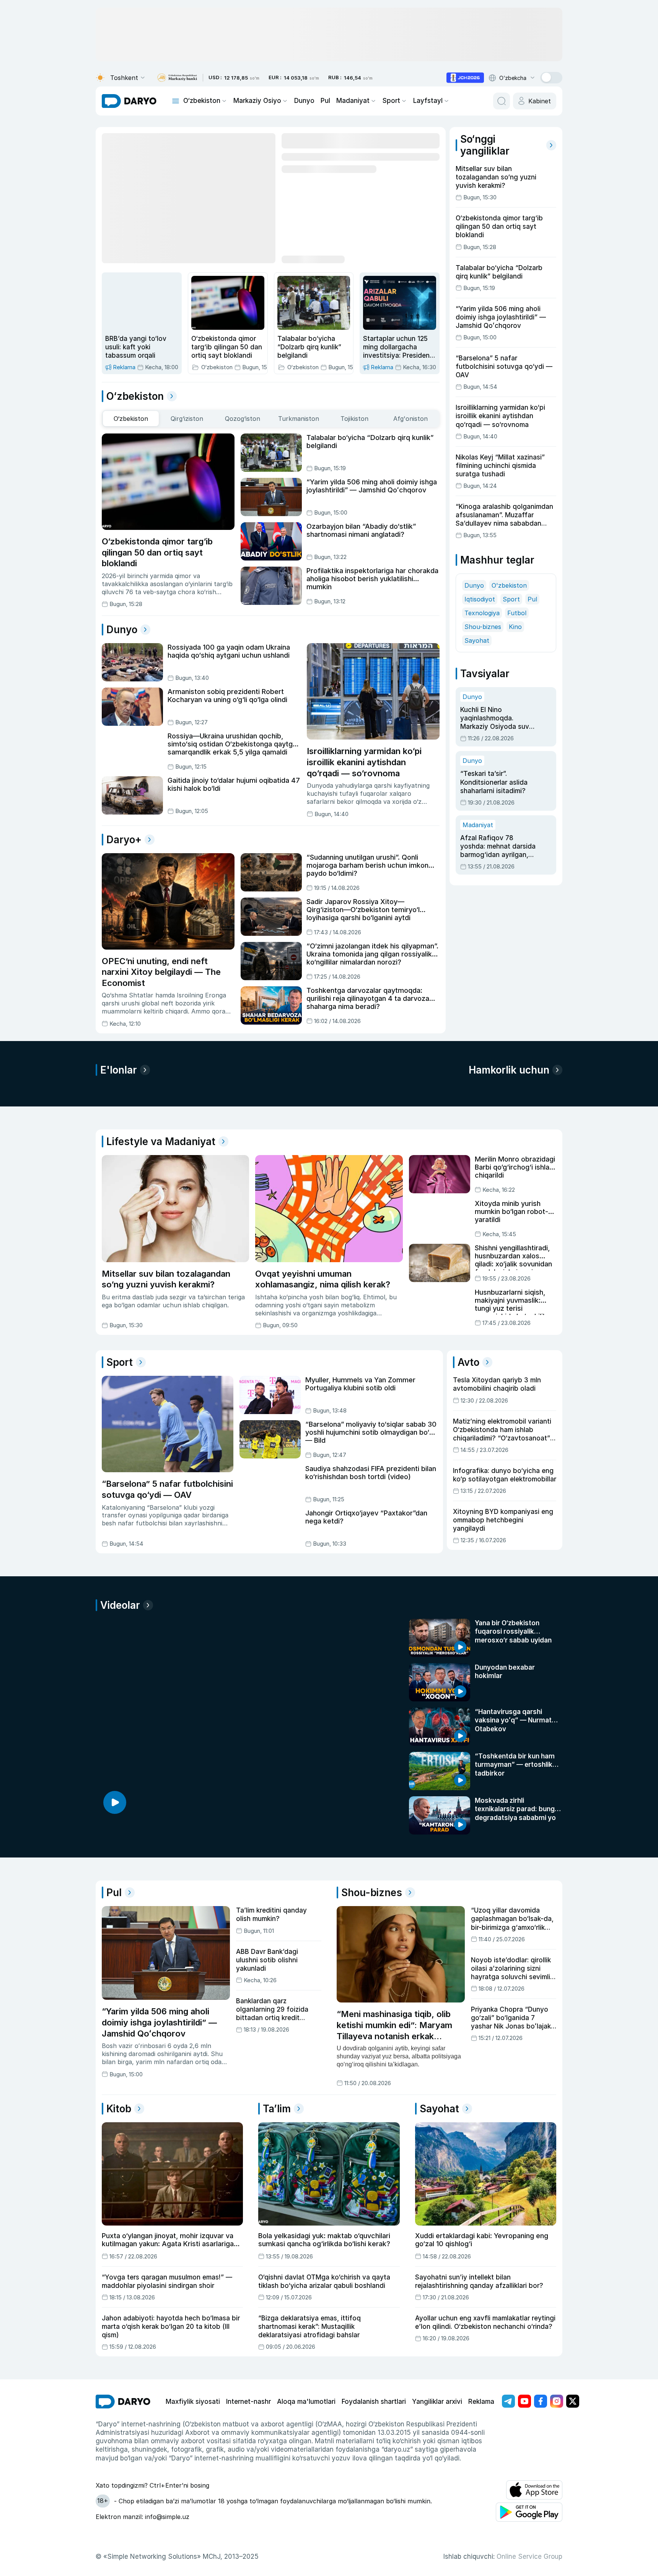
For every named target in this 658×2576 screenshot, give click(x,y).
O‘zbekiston (202, 101)
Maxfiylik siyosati (193, 2402)
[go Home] (123, 2402)
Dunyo (304, 101)
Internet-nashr (248, 2402)
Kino (515, 627)
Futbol (517, 613)
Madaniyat (353, 101)
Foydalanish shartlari (374, 2402)
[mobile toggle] (176, 101)
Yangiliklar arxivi (437, 2402)
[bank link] (177, 78)
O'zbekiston (509, 585)
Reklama (481, 2402)
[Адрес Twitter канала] (573, 2401)
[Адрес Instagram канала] (557, 2401)
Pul (325, 101)
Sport (391, 101)
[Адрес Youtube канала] (524, 2401)
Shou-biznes (483, 627)
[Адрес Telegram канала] (508, 2401)
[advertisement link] (465, 78)
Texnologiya (482, 613)
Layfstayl (428, 101)
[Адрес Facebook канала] (541, 2401)
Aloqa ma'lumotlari (306, 2402)
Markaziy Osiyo (257, 101)
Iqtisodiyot (480, 599)
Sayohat (477, 640)
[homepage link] (129, 101)
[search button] (502, 101)
